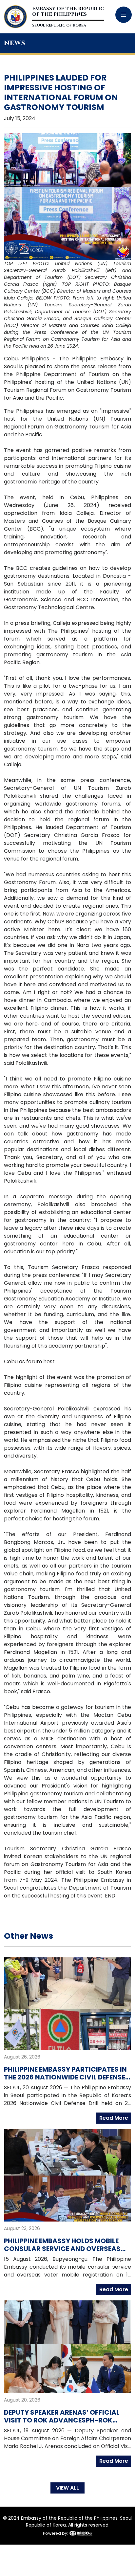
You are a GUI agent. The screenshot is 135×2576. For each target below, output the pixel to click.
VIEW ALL (67, 2488)
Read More (114, 2118)
